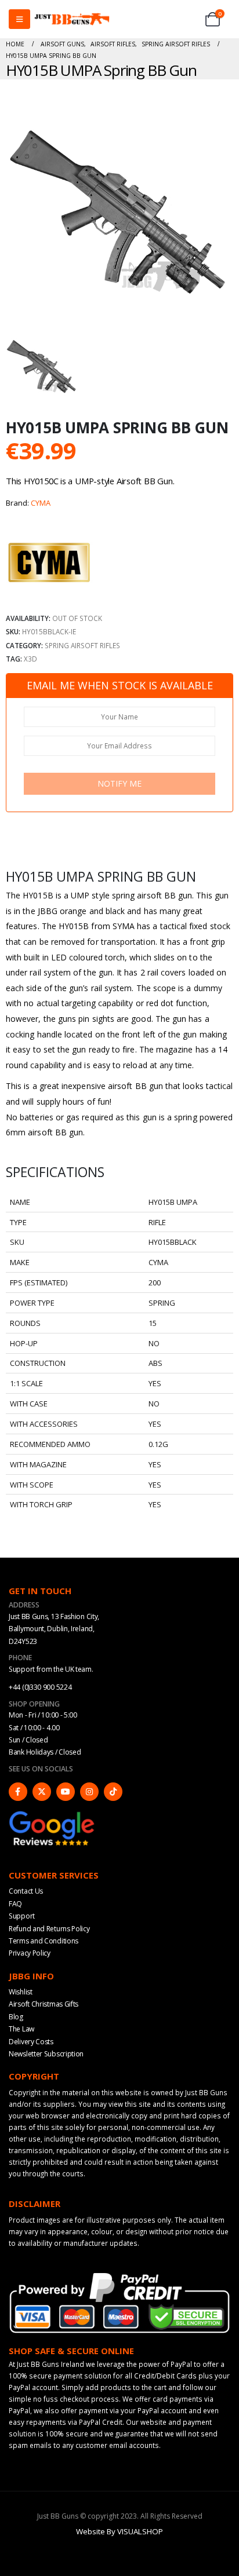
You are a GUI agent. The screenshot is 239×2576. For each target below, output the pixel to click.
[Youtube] (66, 1792)
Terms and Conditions (44, 1941)
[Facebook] (18, 1792)
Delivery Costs (31, 2042)
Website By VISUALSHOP (119, 2531)
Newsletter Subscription (46, 2054)
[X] (42, 1792)
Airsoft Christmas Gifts (44, 2004)
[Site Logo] (72, 19)
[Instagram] (89, 1792)
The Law (21, 2029)
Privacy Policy (30, 1953)
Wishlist (21, 1992)
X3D (30, 659)
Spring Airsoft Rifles (82, 645)
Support (22, 1916)
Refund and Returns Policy (49, 1929)
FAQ (15, 1904)
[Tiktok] (113, 1792)
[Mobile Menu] (19, 19)
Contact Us (26, 1891)
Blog (16, 2017)
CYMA (41, 503)
